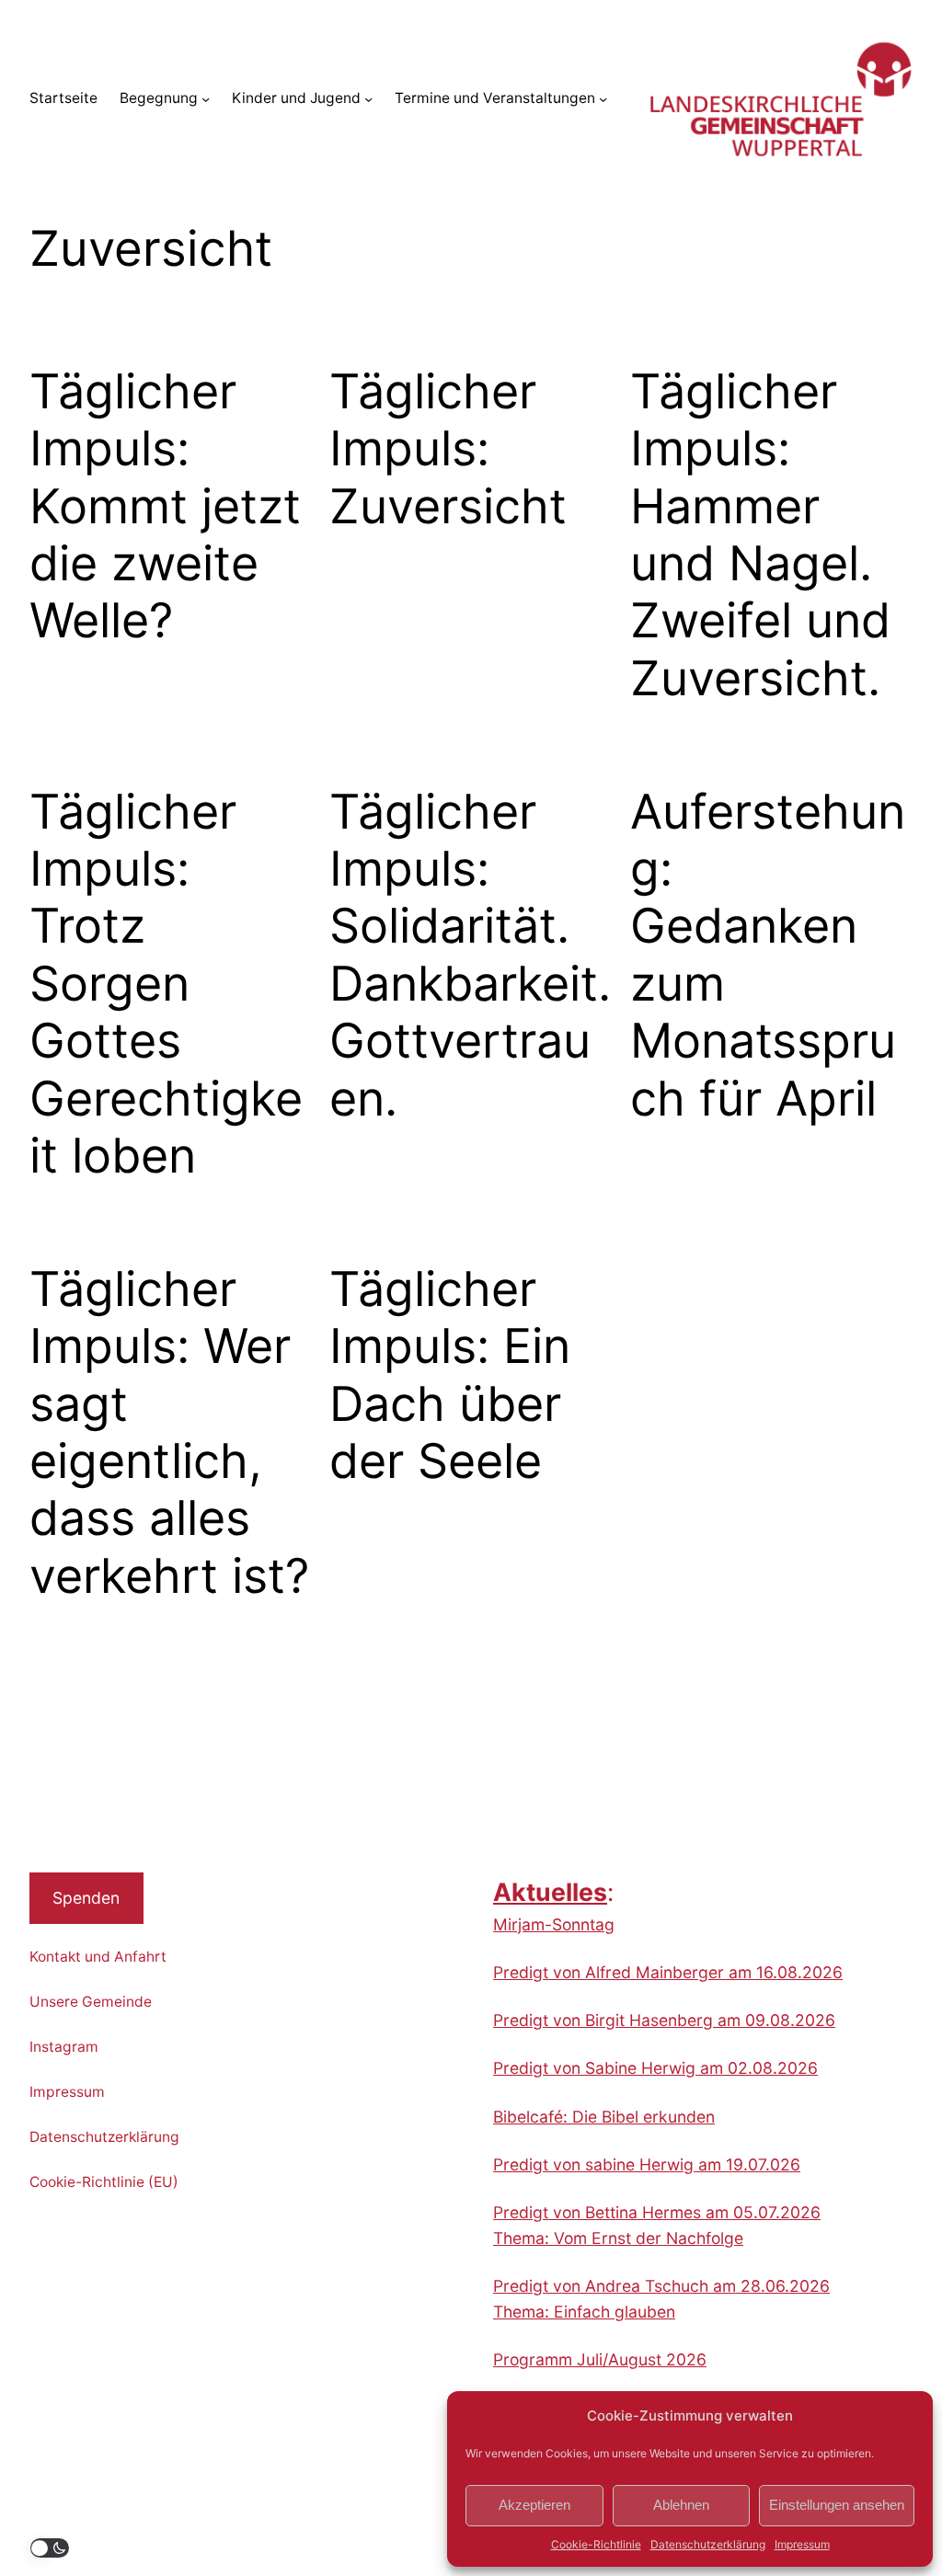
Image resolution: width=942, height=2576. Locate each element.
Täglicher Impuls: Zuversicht (448, 449)
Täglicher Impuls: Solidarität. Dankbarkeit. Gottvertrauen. (470, 956)
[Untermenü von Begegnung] (206, 99)
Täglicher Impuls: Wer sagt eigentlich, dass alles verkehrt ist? (169, 1433)
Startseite (63, 98)
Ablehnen (681, 2505)
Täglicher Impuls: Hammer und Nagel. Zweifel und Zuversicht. (760, 535)
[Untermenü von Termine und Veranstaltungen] (603, 99)
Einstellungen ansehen (837, 2505)
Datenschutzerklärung (708, 2544)
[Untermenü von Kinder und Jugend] (368, 99)
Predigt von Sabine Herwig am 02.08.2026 (655, 2068)
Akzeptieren (534, 2505)
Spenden (86, 1898)
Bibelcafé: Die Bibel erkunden (604, 2117)
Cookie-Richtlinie (596, 2544)
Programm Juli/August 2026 (600, 2359)
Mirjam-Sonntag (554, 1924)
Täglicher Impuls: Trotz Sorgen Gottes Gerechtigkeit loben (166, 984)
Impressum (802, 2544)
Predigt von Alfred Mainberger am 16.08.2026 (668, 1972)
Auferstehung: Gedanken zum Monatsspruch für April (768, 956)
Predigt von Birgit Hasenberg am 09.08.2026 (664, 2020)
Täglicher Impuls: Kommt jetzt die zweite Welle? (165, 507)
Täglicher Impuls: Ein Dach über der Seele (450, 1375)
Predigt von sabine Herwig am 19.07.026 (647, 2164)
